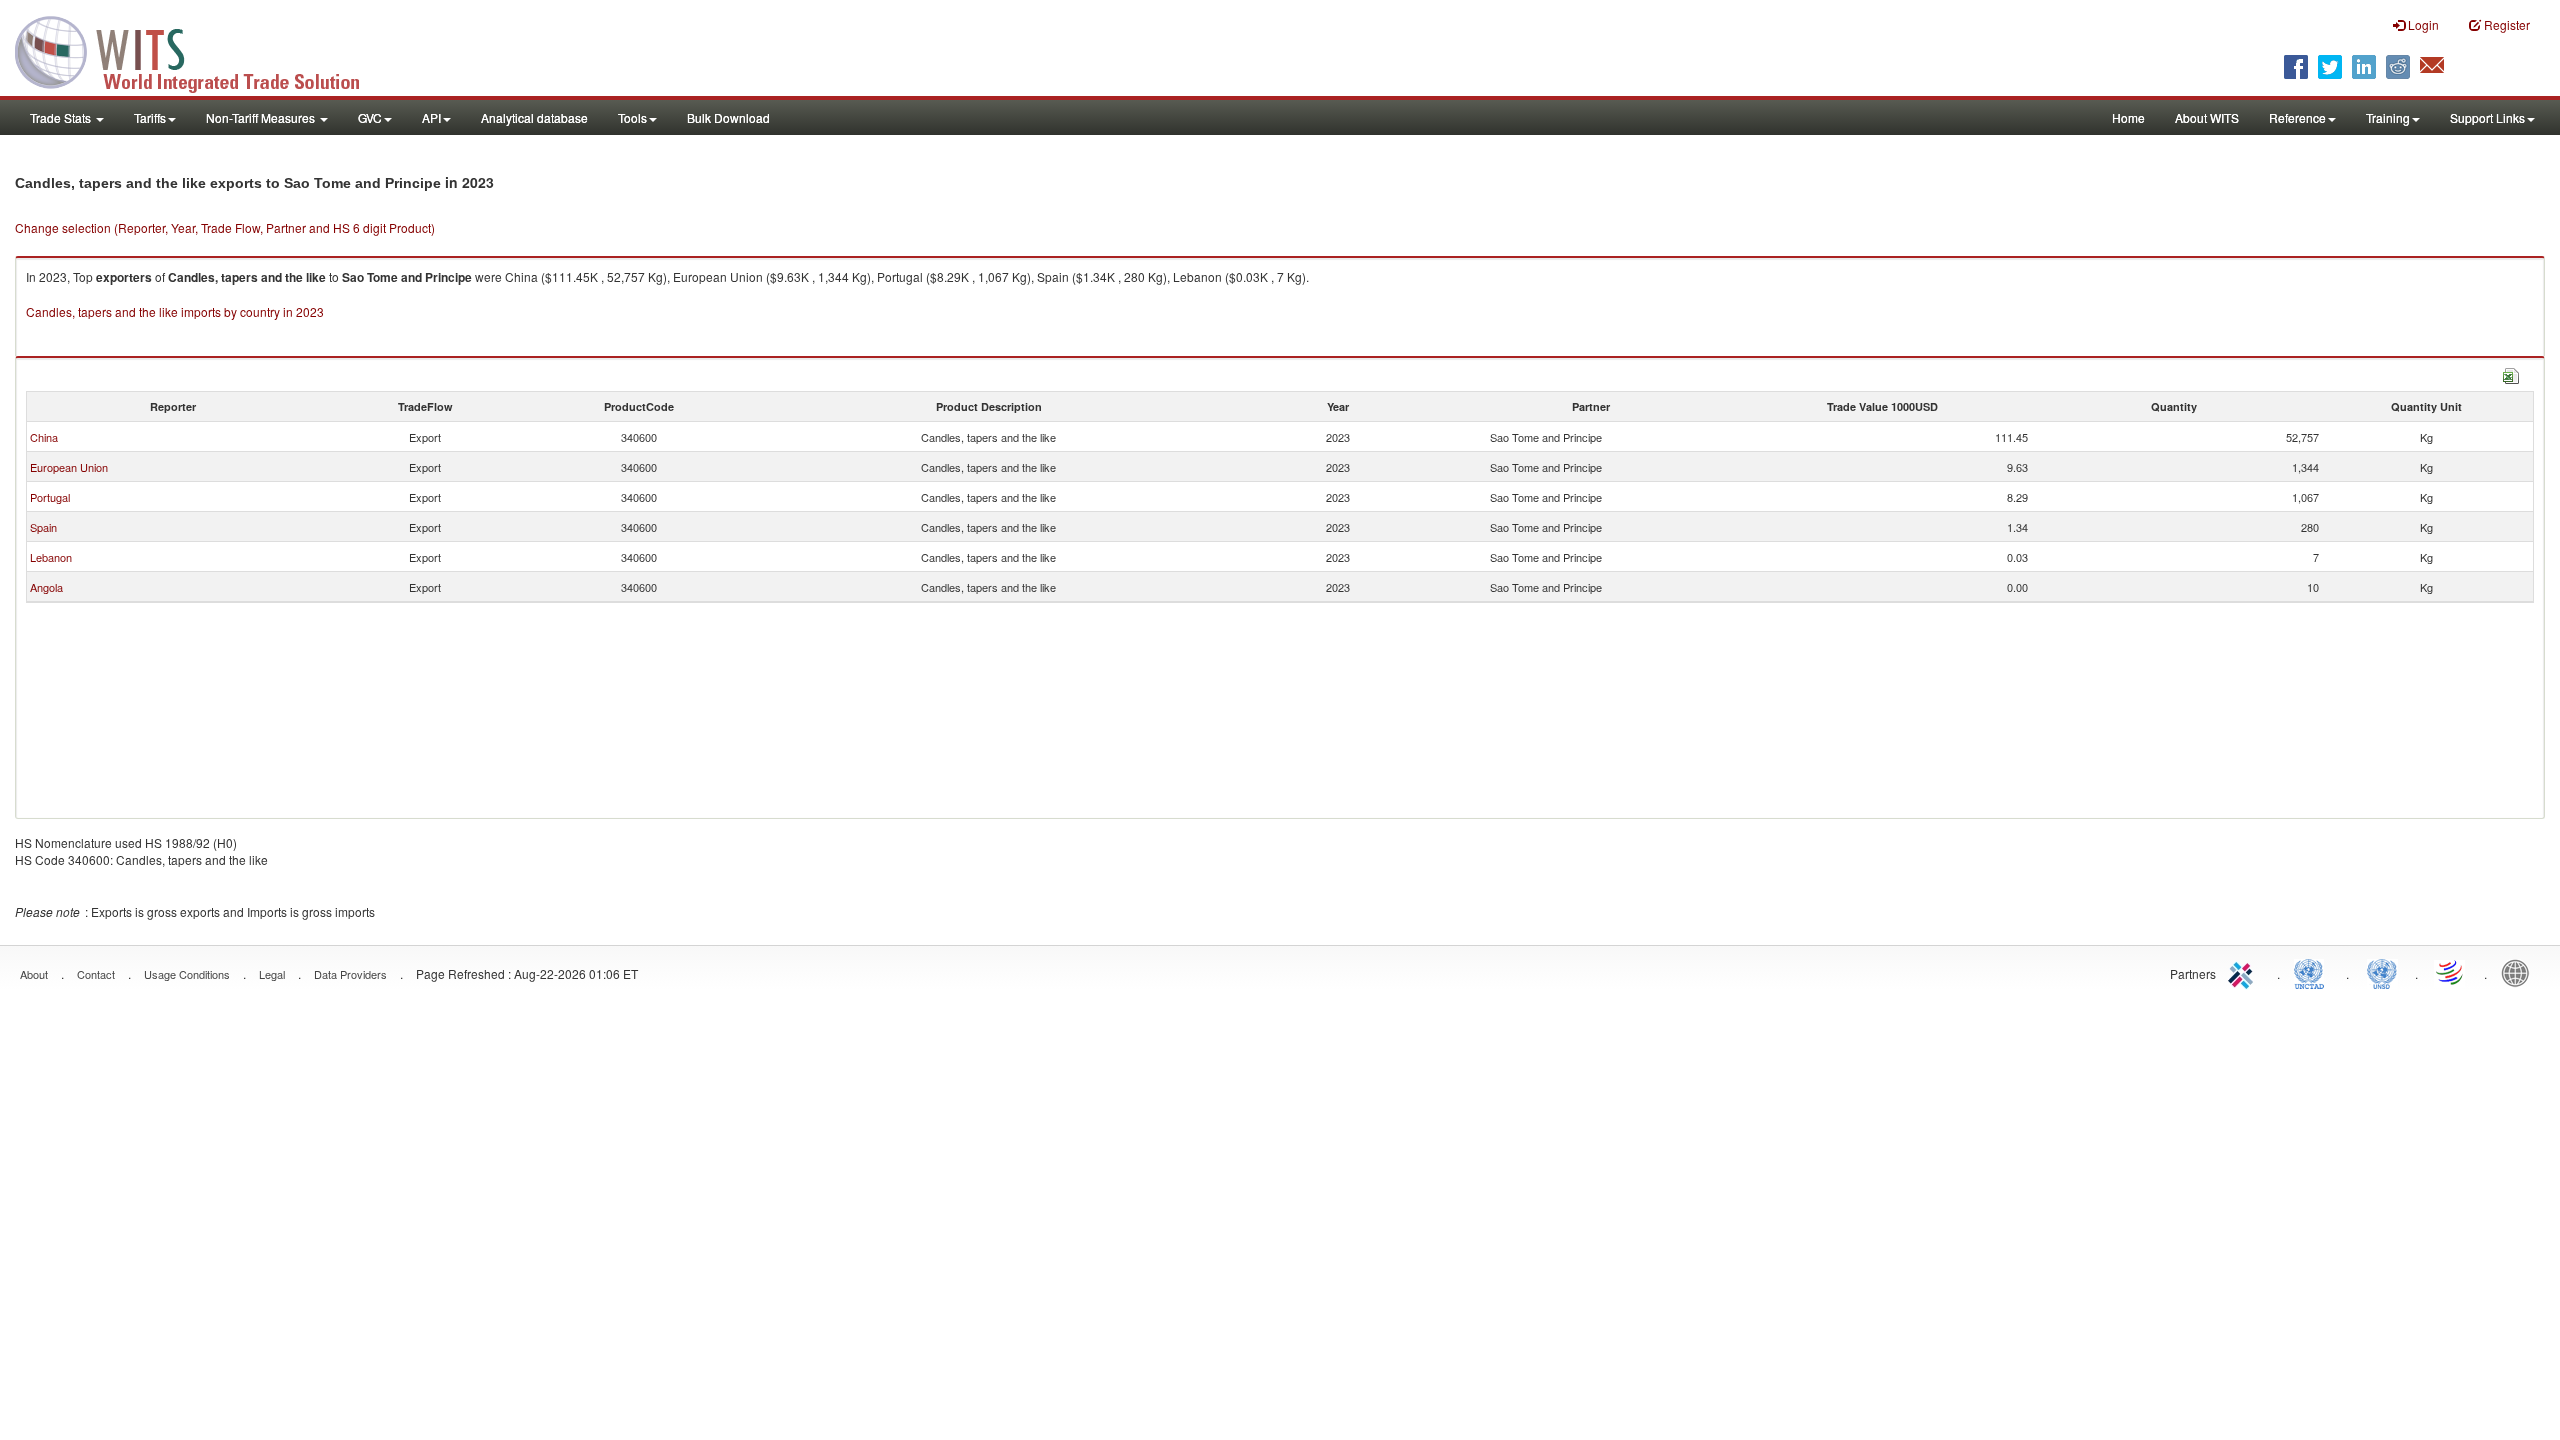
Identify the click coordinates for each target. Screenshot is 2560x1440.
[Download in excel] (2511, 373)
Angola (46, 587)
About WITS (2207, 117)
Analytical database (534, 117)
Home (2128, 117)
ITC (2244, 972)
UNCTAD (2313, 972)
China (44, 437)
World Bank (2520, 972)
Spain (43, 527)
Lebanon (51, 557)
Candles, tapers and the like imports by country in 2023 (175, 311)
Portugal (50, 497)
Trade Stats (62, 117)
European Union (69, 467)
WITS (200, 50)
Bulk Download (728, 117)
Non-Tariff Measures (262, 117)
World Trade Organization (2451, 972)
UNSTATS (2382, 972)
